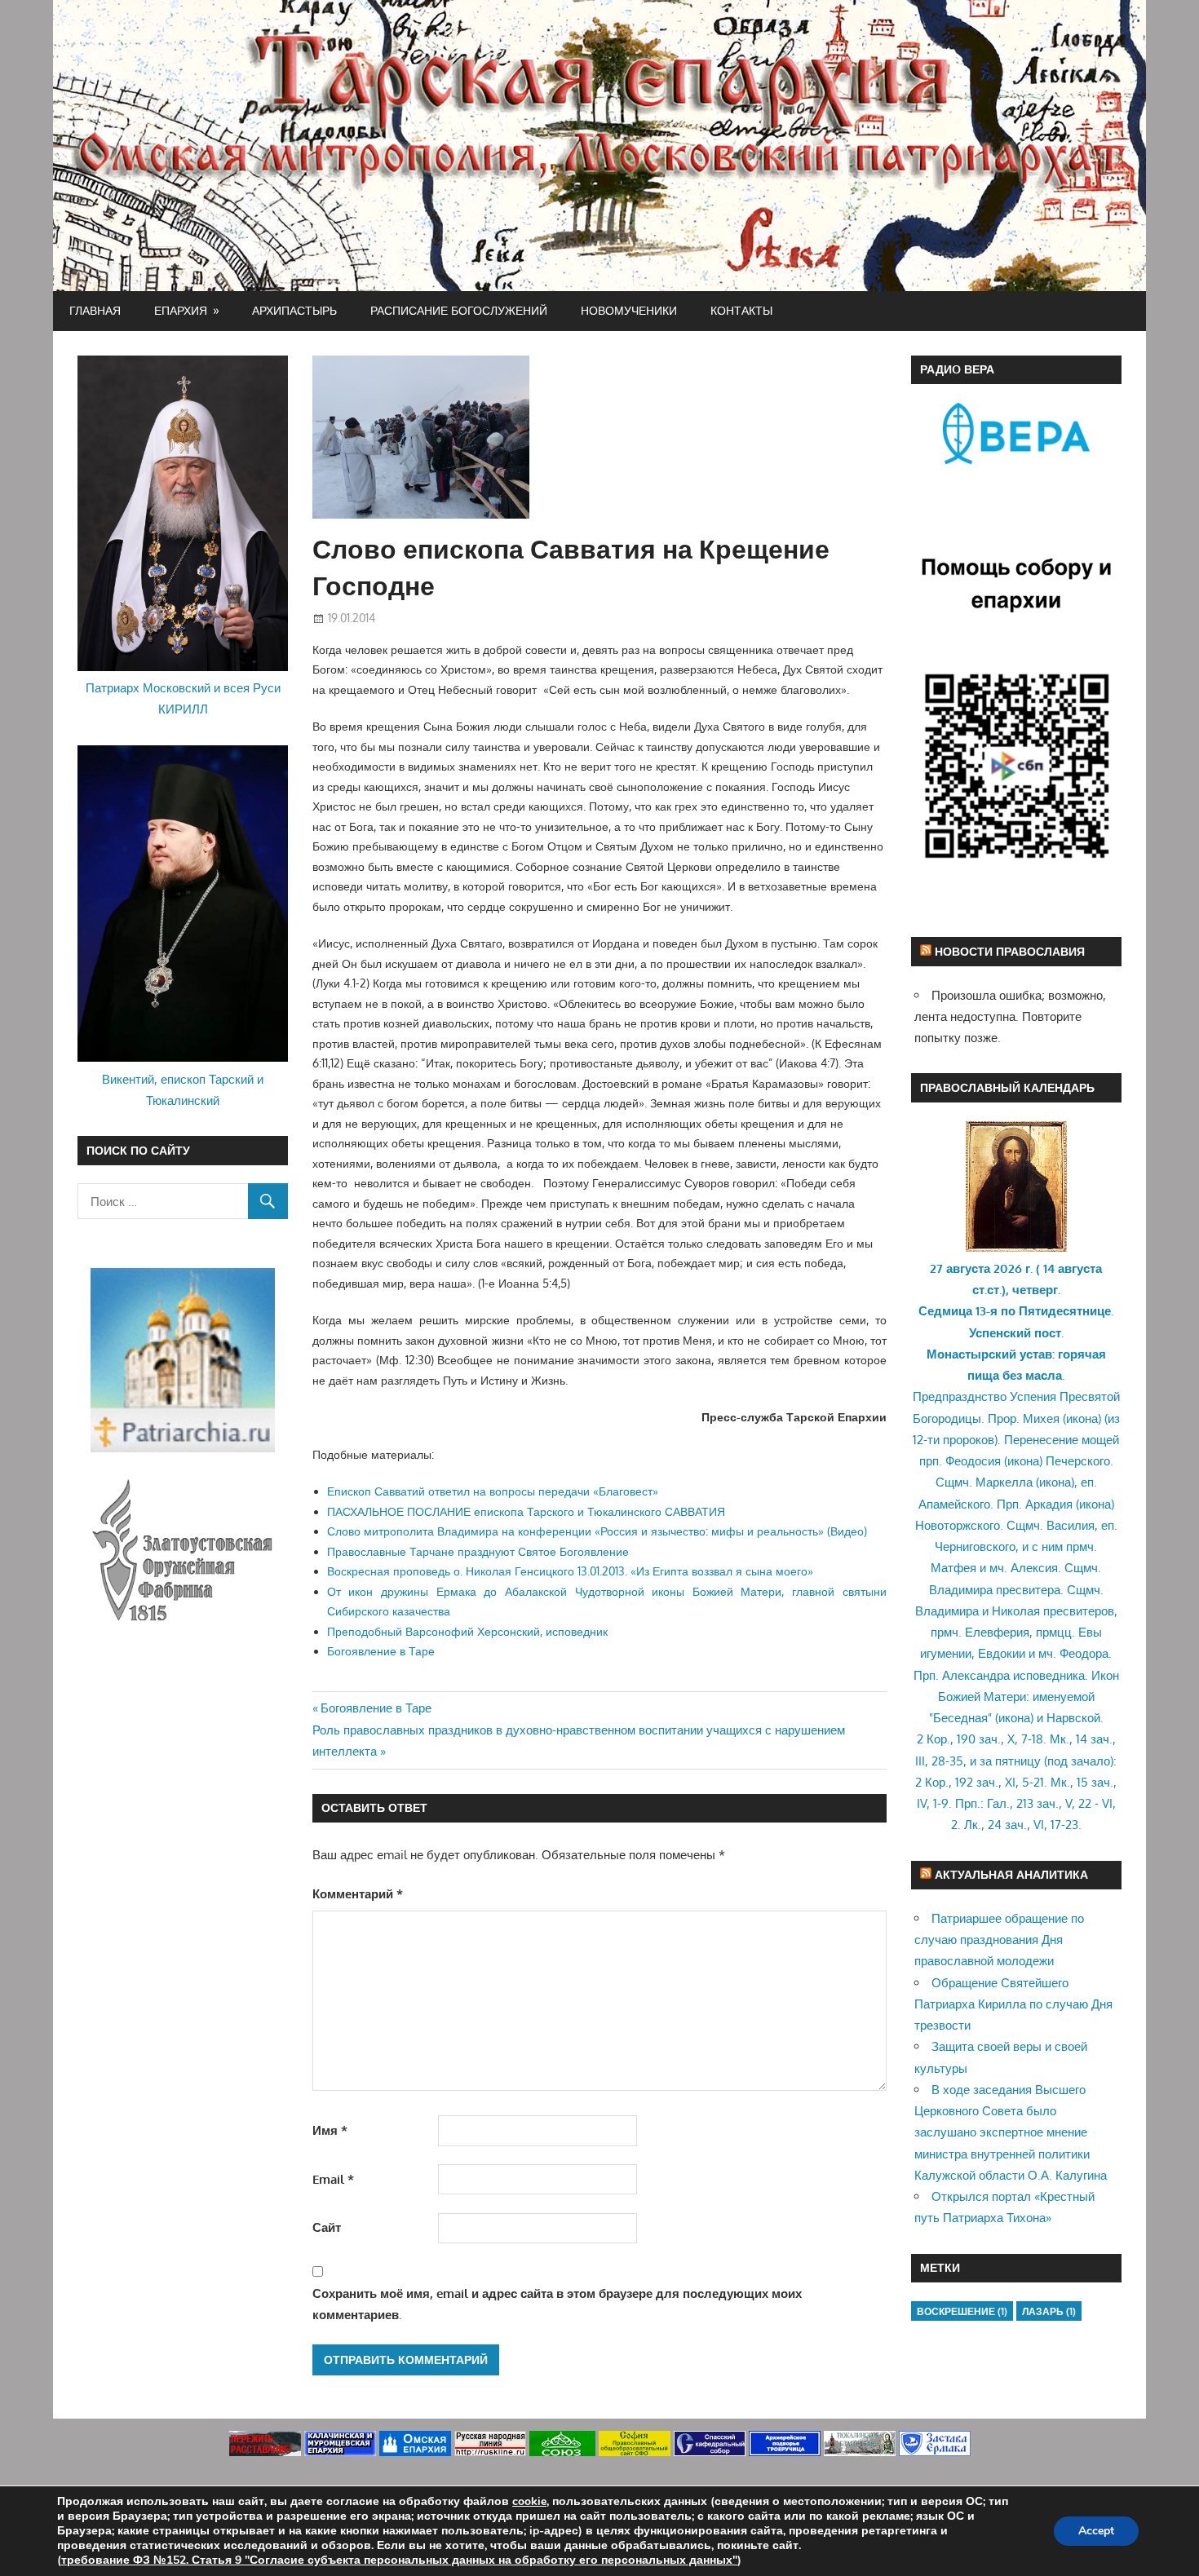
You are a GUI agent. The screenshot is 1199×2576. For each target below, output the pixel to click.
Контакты (741, 310)
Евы (1090, 1632)
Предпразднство (960, 1396)
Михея (1041, 1418)
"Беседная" (960, 1718)
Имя (330, 2130)
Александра (976, 1675)
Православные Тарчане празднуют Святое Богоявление (478, 1551)
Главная (95, 310)
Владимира (961, 1590)
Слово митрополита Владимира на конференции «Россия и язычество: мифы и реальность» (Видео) (597, 1531)
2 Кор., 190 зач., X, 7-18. (982, 1739)
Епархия (181, 310)
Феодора (1084, 1653)
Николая (1016, 1611)
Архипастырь (294, 310)
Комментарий (358, 1894)
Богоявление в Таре (381, 1651)
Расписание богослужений (459, 310)
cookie (529, 2501)
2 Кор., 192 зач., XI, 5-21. (981, 1782)
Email (333, 2179)
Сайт (327, 2227)
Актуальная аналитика (1011, 1874)
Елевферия (997, 1632)
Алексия (1034, 1568)
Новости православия (1010, 951)
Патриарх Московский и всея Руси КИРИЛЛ (183, 698)
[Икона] (1016, 1247)
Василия (1071, 1525)
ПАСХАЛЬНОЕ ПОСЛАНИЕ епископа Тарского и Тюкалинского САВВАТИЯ (526, 1511)
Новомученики (629, 310)
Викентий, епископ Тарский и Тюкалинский (183, 1090)
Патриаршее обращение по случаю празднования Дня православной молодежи (999, 1940)
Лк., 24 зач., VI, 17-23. (1023, 1825)
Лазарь (1049, 2311)
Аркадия (1049, 1504)
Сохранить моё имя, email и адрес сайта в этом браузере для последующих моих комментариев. (557, 2304)
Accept (1096, 2531)
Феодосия (973, 1461)
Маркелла (1004, 1482)
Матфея (953, 1568)
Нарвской (1073, 1718)
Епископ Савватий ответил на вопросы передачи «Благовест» (493, 1491)
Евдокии (1002, 1653)
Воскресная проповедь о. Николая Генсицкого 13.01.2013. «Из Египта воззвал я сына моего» (570, 1571)
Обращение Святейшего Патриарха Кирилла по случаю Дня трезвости (1013, 2004)
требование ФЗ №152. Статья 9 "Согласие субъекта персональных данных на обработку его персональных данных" (399, 2560)
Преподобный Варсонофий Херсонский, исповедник (467, 1631)
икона (1082, 1418)
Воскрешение (962, 2311)
